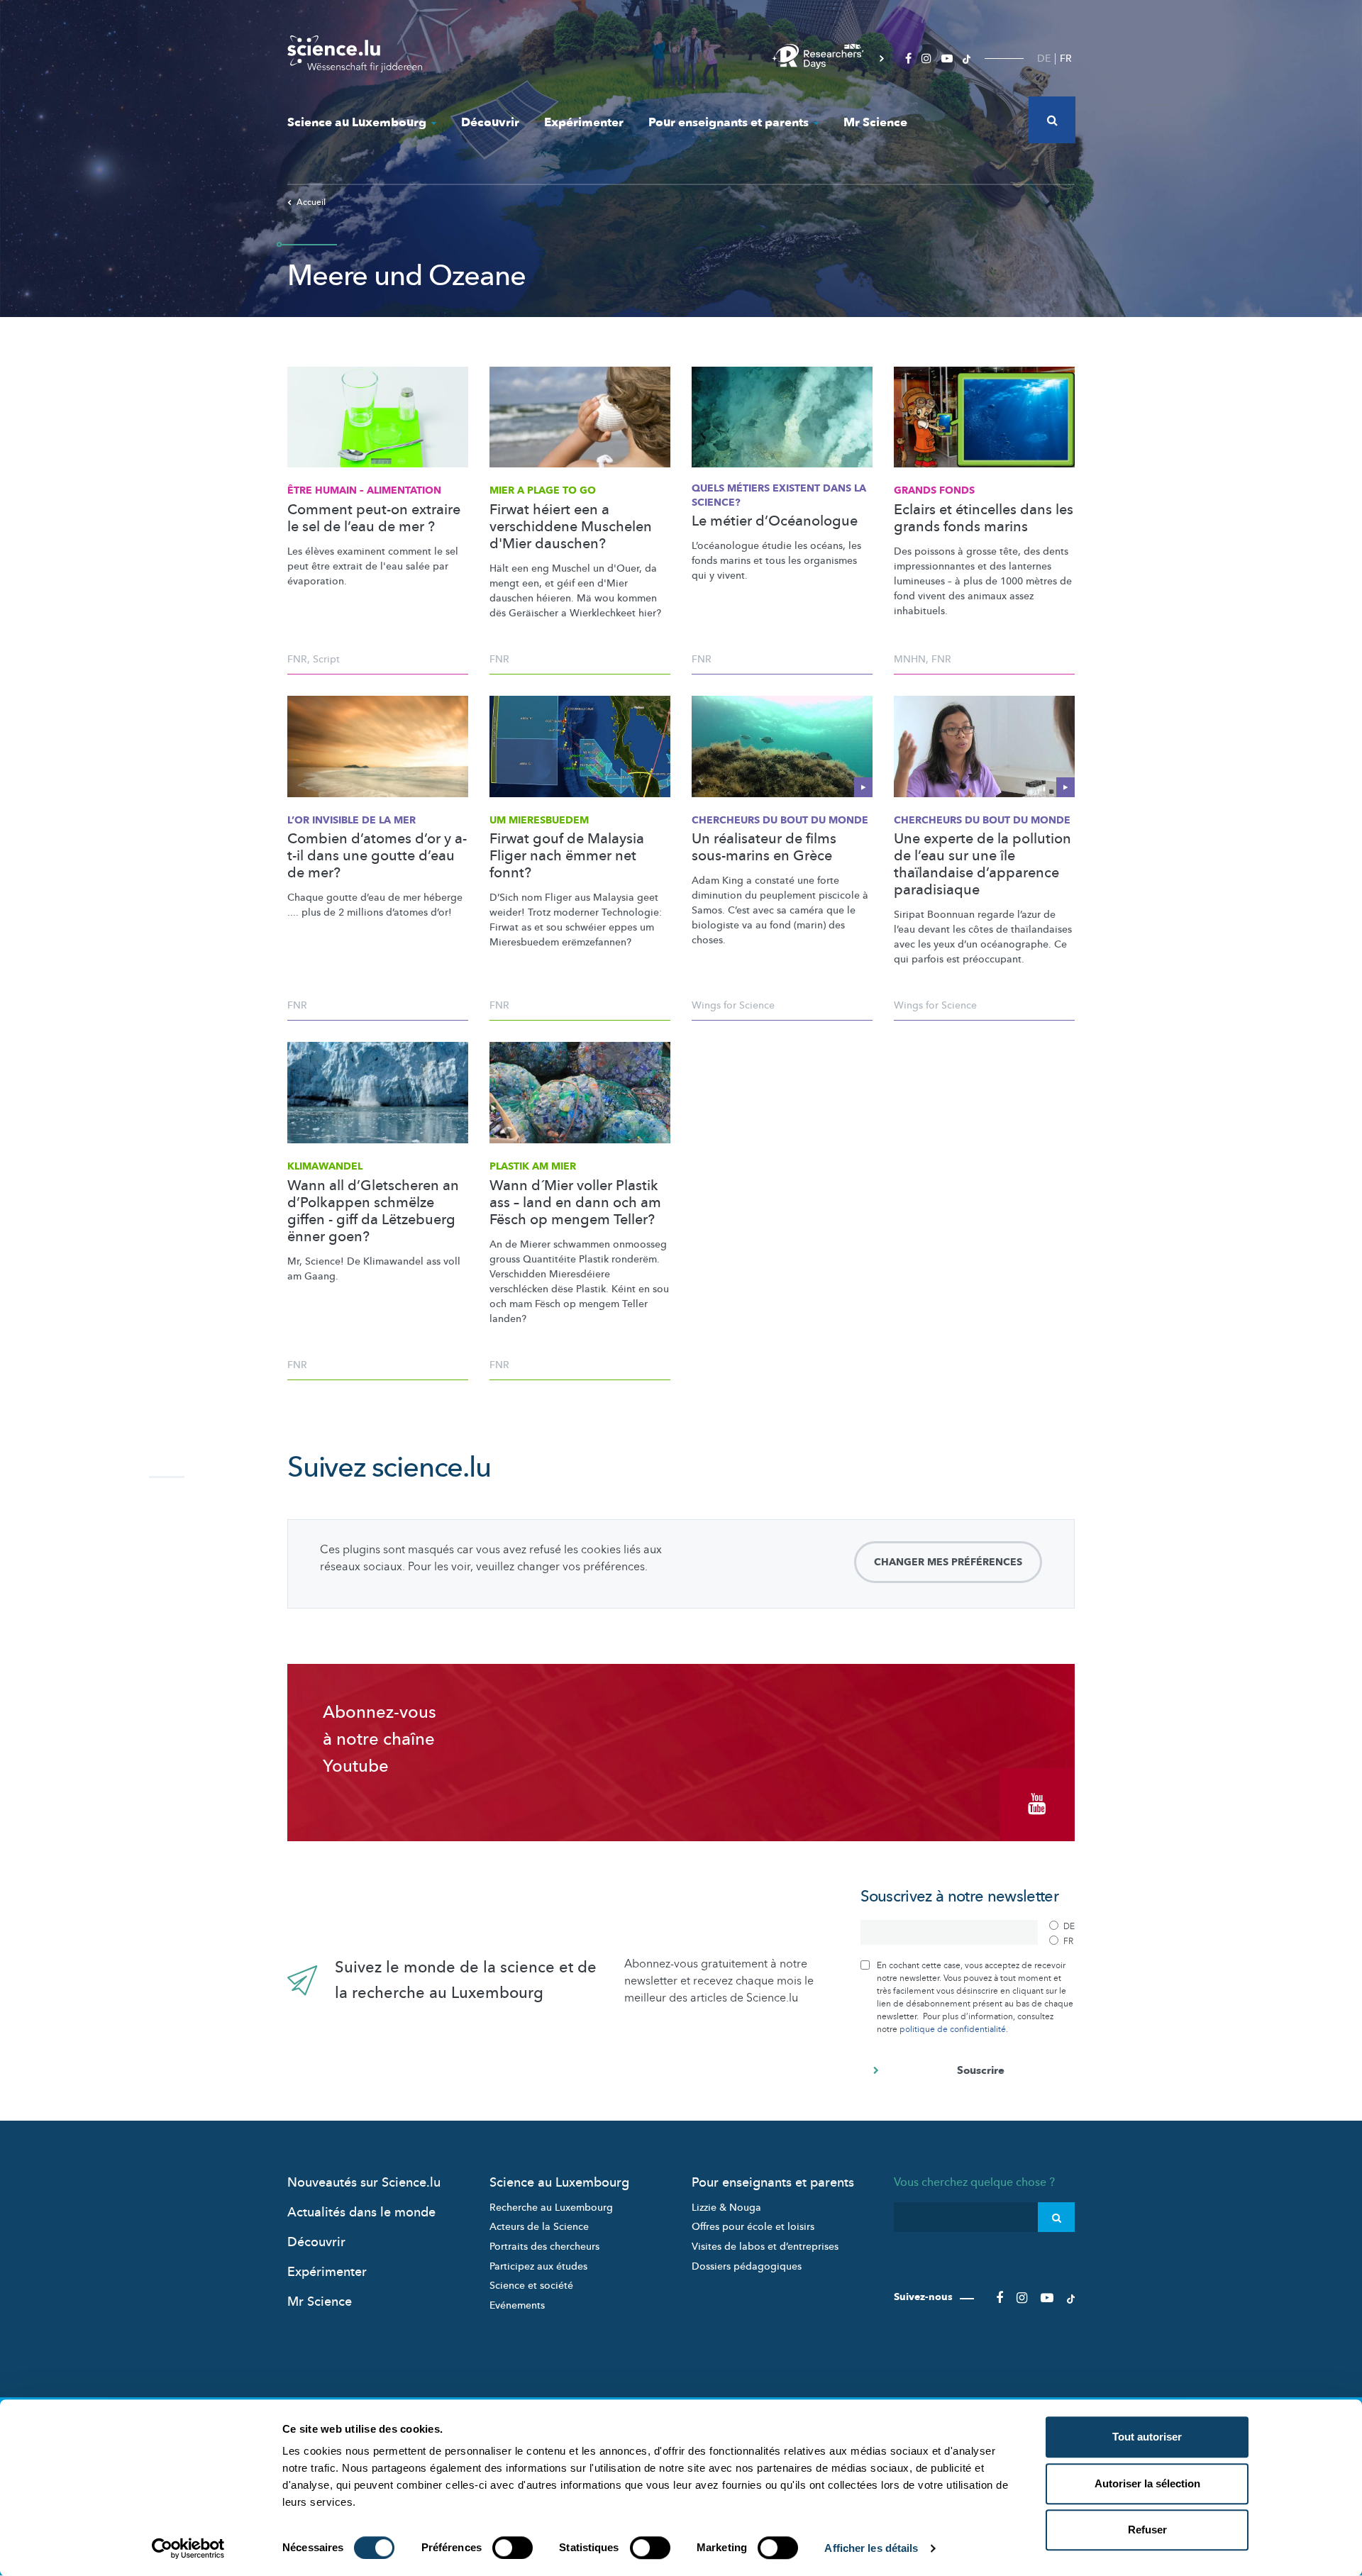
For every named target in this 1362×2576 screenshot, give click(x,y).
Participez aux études (538, 2266)
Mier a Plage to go (543, 490)
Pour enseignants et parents (729, 122)
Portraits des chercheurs (544, 2247)
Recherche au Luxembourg (551, 2208)
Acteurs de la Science (539, 2227)
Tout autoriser (1147, 2437)
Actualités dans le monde (361, 2213)
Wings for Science (733, 1005)
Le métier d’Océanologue (775, 521)
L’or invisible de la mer (351, 820)
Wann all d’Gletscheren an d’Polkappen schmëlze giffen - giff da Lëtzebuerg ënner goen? (373, 1211)
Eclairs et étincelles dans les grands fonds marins (984, 518)
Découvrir (490, 122)
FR (1066, 59)
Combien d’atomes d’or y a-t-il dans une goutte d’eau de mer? (377, 856)
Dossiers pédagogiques (747, 2266)
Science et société (531, 2286)
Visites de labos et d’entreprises (765, 2247)
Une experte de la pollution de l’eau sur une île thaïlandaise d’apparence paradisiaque (982, 865)
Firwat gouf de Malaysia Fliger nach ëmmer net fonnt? (567, 856)
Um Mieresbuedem (539, 820)
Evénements (517, 2305)
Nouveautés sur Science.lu (364, 2183)
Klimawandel (325, 1166)
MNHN (910, 659)
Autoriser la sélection (1147, 2483)
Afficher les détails (871, 2548)
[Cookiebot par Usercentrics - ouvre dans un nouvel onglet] (188, 2548)
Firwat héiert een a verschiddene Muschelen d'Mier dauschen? (571, 527)
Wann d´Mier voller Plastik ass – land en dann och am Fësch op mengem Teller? (575, 1203)
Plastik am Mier (533, 1166)
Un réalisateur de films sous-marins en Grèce (764, 848)
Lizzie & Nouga (726, 2208)
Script (326, 659)
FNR (297, 659)
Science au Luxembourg (357, 122)
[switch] (513, 2548)
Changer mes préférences (948, 1562)
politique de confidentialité (953, 2029)
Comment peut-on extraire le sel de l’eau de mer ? (374, 518)
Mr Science (875, 122)
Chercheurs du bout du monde (780, 820)
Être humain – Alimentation (364, 490)
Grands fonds (934, 490)
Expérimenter (584, 122)
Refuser (1147, 2530)
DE (1044, 59)
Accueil (311, 202)
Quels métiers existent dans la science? (779, 495)
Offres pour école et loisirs (753, 2227)
